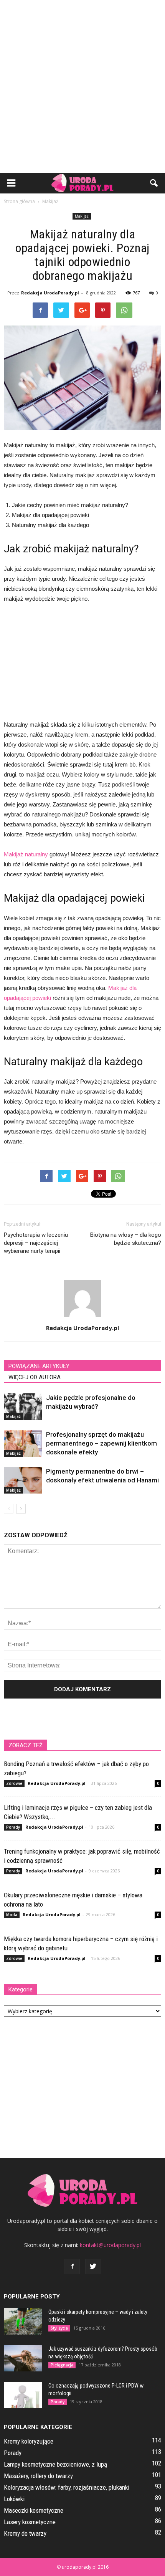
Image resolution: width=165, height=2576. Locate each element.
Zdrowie (14, 1783)
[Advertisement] (82, 86)
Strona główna (19, 201)
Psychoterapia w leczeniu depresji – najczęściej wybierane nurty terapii (36, 1243)
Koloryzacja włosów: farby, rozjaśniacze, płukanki (67, 2487)
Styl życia (59, 2328)
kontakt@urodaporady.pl (110, 2245)
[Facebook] (72, 2267)
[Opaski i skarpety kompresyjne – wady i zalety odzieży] (23, 2321)
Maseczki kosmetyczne (34, 2510)
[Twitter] (93, 2267)
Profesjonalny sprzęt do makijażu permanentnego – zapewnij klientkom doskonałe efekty (101, 1443)
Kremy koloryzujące (29, 2441)
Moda (12, 1915)
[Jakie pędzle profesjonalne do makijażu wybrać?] (23, 1407)
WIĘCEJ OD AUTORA (35, 1377)
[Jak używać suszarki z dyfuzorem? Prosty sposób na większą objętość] (23, 2358)
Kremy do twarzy (25, 2533)
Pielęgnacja (62, 2365)
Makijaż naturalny (26, 854)
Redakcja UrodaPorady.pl (50, 293)
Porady (13, 1827)
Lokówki (14, 2499)
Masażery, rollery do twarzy (38, 2476)
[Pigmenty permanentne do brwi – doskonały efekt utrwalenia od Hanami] (23, 1480)
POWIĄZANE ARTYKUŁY (39, 1366)
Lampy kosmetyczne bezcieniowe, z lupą (55, 2464)
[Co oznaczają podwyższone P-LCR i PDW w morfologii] (23, 2395)
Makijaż (82, 216)
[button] (154, 183)
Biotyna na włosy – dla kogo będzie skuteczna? (126, 1239)
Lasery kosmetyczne (30, 2522)
